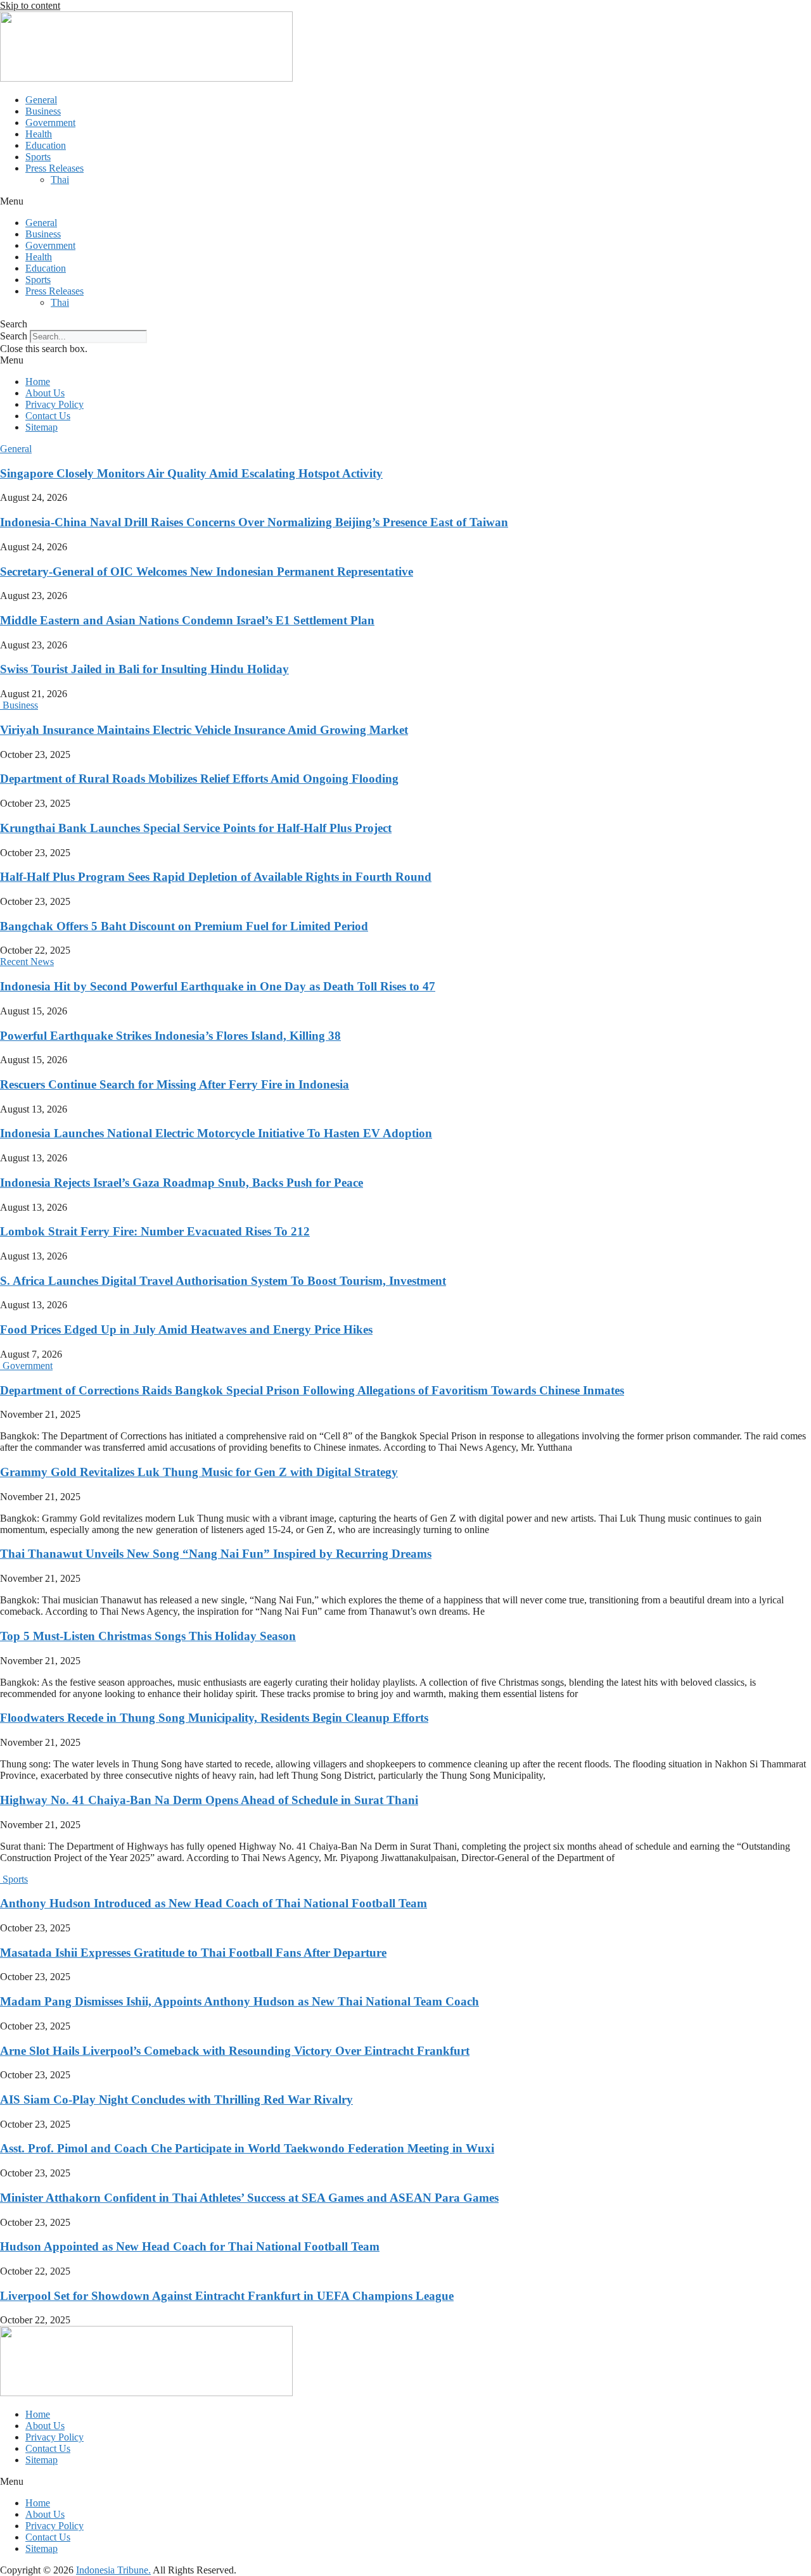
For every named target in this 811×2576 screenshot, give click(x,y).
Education (46, 145)
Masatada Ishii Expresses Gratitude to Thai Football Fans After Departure (193, 1953)
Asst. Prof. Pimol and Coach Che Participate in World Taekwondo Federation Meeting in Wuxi (247, 2148)
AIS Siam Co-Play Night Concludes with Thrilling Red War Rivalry (176, 2099)
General (41, 100)
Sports (38, 157)
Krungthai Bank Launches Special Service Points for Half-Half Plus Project (196, 828)
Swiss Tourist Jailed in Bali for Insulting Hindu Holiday (144, 669)
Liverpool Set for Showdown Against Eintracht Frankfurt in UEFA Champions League (227, 2296)
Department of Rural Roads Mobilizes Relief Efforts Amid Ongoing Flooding (199, 779)
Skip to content (30, 5)
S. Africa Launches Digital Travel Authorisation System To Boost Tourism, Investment (223, 1281)
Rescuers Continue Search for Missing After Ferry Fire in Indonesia (175, 1084)
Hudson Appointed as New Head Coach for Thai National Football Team (190, 2246)
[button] (405, 201)
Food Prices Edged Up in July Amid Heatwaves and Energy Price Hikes (186, 1329)
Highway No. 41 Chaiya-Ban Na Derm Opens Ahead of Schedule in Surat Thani (209, 1800)
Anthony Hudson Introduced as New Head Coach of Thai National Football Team (214, 1903)
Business (43, 111)
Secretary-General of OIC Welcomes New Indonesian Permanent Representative (207, 571)
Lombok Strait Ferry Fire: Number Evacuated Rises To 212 (155, 1231)
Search (14, 336)
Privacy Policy (54, 404)
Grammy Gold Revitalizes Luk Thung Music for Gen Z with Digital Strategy (199, 1472)
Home (38, 382)
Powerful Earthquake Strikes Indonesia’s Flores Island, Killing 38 (170, 1036)
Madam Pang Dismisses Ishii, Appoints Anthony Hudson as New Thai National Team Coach (239, 2001)
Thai (60, 180)
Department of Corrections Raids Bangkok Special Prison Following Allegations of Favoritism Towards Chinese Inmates (312, 1390)
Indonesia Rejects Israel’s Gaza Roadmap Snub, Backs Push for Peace (182, 1183)
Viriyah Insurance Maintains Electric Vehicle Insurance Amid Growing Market (204, 730)
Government (50, 123)
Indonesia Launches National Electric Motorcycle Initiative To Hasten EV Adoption (216, 1133)
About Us (45, 393)
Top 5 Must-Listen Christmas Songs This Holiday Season (148, 1636)
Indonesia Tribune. (113, 2570)
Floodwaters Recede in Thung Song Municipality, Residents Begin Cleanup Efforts (214, 1718)
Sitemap (42, 427)
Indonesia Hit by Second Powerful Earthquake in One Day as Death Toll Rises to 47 (218, 986)
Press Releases (54, 168)
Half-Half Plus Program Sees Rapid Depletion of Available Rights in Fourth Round (216, 877)
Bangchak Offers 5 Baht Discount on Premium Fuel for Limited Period (184, 926)
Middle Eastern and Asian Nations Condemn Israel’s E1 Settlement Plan (187, 620)
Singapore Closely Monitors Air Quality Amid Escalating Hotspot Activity (191, 473)
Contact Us (48, 416)
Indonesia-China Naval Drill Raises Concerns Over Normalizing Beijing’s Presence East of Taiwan (254, 522)
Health (39, 134)
